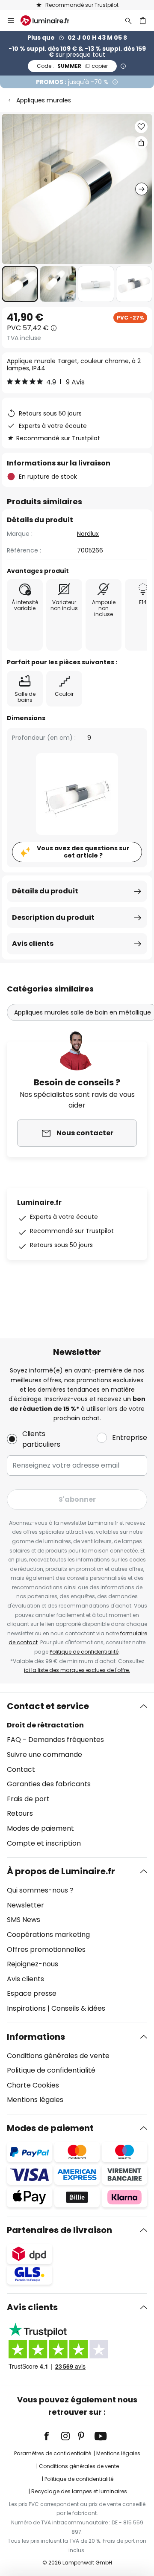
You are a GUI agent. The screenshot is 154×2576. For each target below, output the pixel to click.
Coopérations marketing (48, 1935)
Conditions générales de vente (58, 2056)
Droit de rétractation (45, 1725)
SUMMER (72, 66)
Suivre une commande (44, 1755)
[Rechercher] (128, 20)
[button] (20, 284)
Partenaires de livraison (59, 2230)
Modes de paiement (40, 1828)
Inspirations (26, 2008)
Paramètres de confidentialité (53, 2453)
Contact (21, 1769)
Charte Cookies (33, 2085)
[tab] (77, 1775)
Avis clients (33, 943)
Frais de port (28, 1799)
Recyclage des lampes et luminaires (79, 2491)
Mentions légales (35, 2100)
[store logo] (50, 20)
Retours (20, 1813)
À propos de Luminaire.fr (61, 1871)
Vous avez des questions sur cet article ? (83, 852)
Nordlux (88, 534)
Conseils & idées (78, 2008)
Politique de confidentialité (84, 1652)
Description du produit (53, 917)
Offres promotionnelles (46, 1949)
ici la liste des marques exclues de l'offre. (77, 1670)
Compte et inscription (44, 1843)
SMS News (24, 1920)
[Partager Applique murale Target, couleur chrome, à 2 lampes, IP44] (141, 142)
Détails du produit (45, 891)
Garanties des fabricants (49, 1784)
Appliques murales (44, 100)
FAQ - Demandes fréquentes (55, 1740)
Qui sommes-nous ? (40, 1890)
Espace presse (32, 1993)
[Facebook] (52, 2436)
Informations (36, 2037)
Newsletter (25, 1905)
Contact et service (48, 1706)
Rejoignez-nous (33, 1964)
